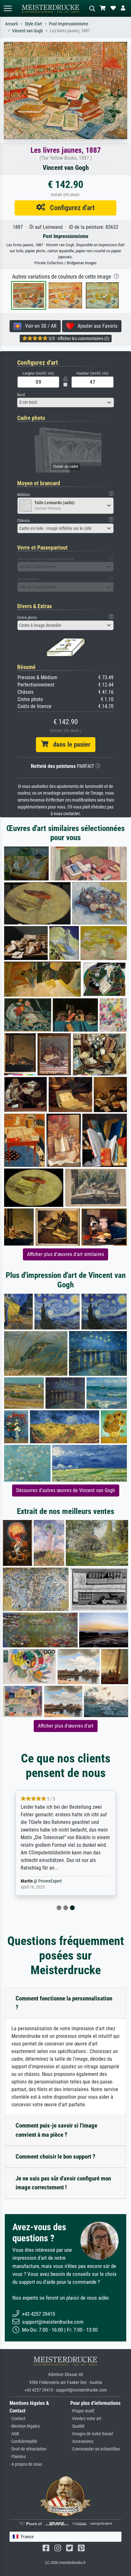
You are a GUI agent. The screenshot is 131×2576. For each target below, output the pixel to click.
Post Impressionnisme (69, 24)
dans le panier (69, 744)
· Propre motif (82, 2411)
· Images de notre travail (92, 2434)
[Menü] (8, 8)
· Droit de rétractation (28, 2449)
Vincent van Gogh (28, 31)
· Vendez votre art (86, 2419)
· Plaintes (18, 2457)
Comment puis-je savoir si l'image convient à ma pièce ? (56, 2130)
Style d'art (33, 24)
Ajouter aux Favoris (96, 326)
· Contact (17, 2419)
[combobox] (65, 402)
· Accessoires (82, 2441)
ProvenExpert (50, 1881)
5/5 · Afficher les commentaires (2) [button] (78, 338)
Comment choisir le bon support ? (55, 2157)
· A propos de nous (26, 2464)
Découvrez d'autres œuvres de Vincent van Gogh (66, 1490)
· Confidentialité (23, 2441)
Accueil (11, 24)
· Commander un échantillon (95, 2449)
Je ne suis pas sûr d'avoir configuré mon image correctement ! (63, 2183)
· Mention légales (25, 2426)
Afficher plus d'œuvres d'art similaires (65, 1254)
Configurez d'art (70, 208)
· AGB (14, 2434)
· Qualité (77, 2426)
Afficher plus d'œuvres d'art (66, 1726)
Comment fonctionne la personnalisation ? (64, 2003)
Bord (21, 395)
